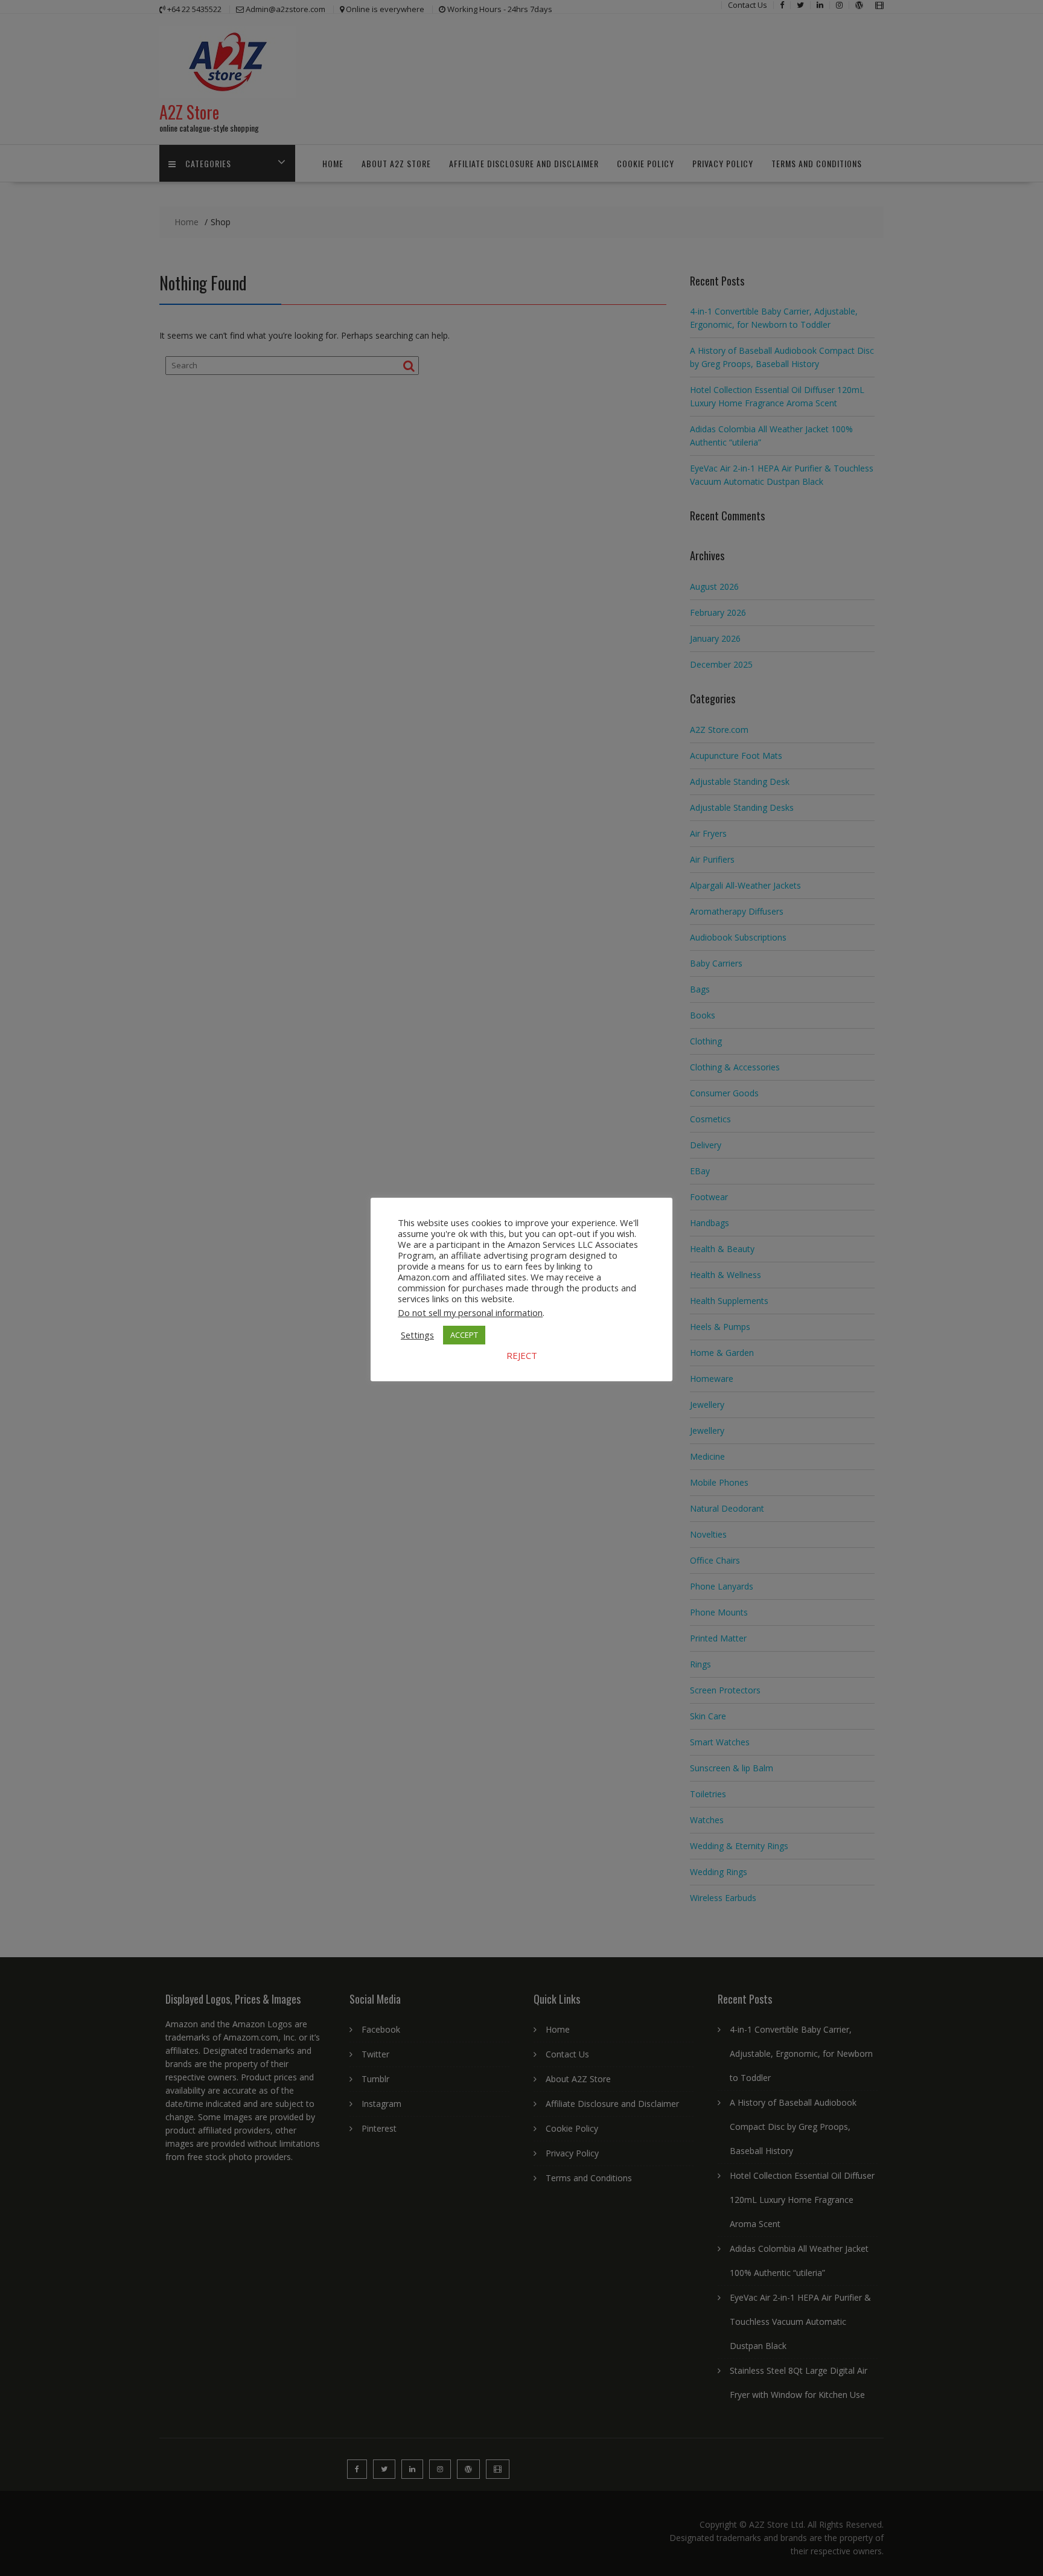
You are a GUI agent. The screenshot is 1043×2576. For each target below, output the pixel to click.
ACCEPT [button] (464, 1335)
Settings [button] (417, 1335)
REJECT (522, 1355)
